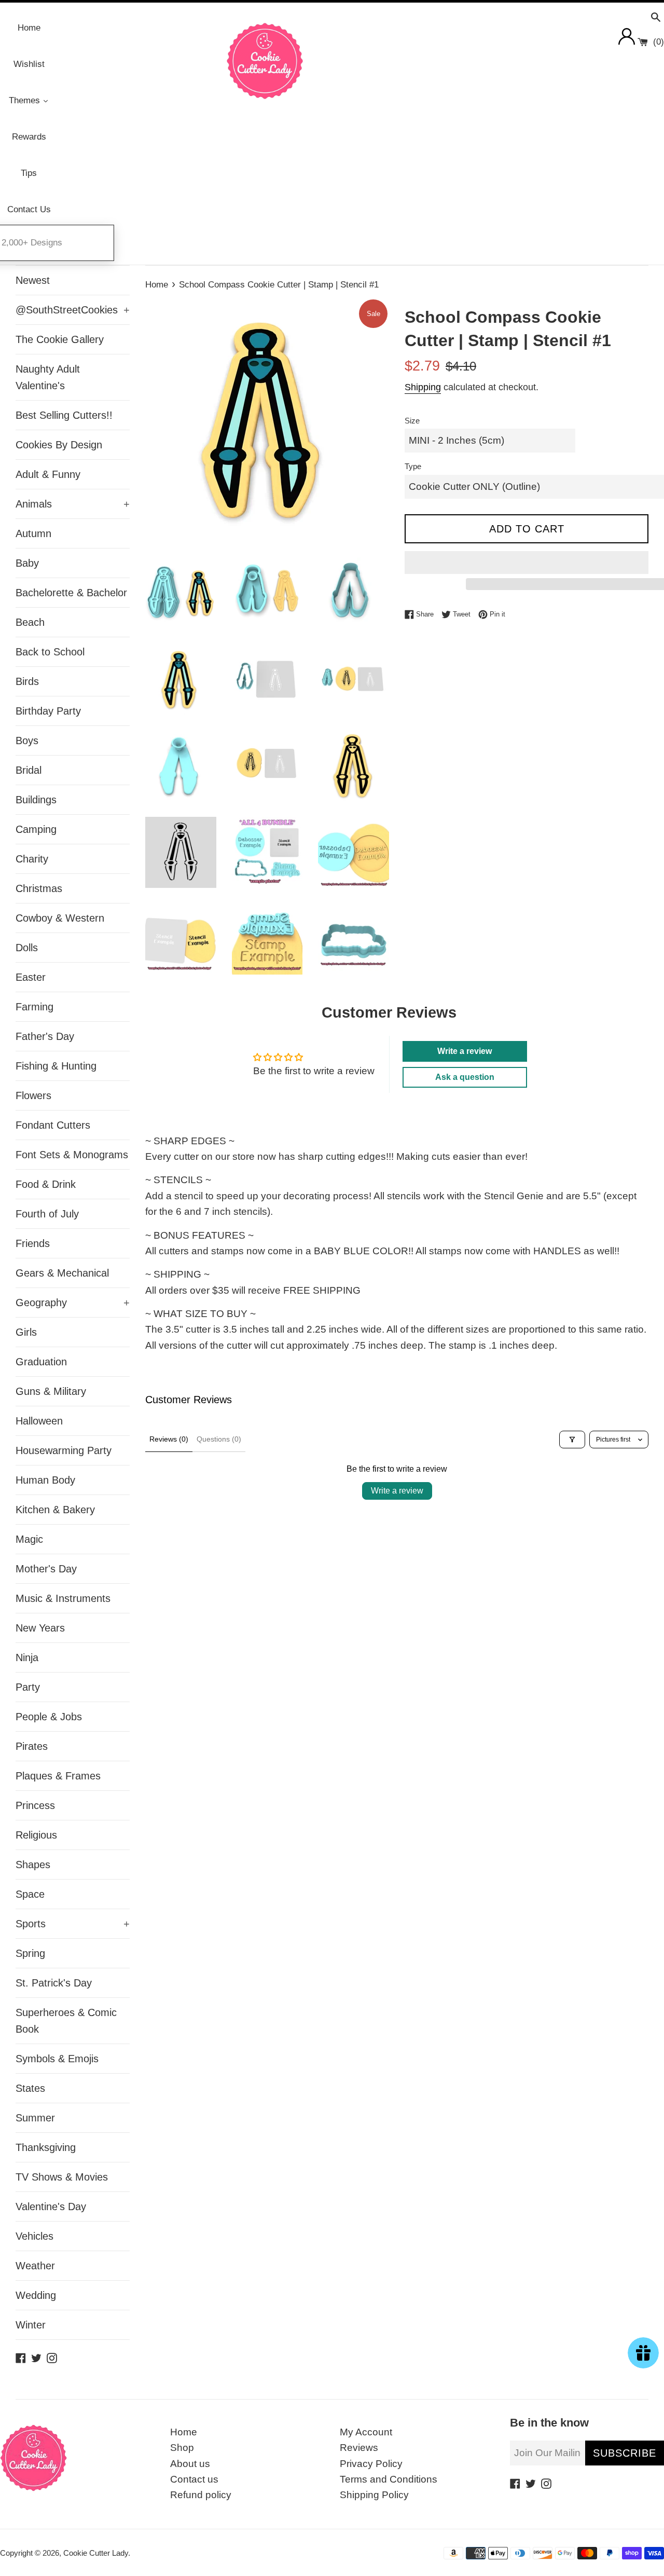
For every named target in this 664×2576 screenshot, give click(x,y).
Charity (32, 859)
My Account (366, 2432)
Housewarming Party (64, 1450)
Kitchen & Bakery (55, 1510)
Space (30, 1894)
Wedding (36, 2295)
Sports (73, 1924)
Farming (34, 1007)
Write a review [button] (465, 1051)
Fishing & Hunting (56, 1066)
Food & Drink (46, 1184)
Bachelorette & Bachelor (71, 593)
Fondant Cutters (53, 1125)
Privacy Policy (371, 2464)
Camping (36, 829)
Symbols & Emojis (57, 2059)
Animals (73, 504)
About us (190, 2464)
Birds (27, 681)
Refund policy (201, 2495)
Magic (29, 1539)
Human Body (45, 1480)
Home (184, 2432)
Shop (182, 2448)
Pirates (32, 1746)
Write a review (397, 1491)
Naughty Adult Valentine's (48, 377)
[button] (527, 563)
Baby (27, 563)
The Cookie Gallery (60, 339)
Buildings (36, 800)
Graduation (41, 1362)
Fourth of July (47, 1214)
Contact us (194, 2479)
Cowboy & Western (60, 918)
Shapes (33, 1865)
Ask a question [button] (465, 1077)
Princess (35, 1805)
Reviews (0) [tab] (169, 1439)
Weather (35, 2266)
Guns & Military (51, 1391)
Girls (26, 1332)
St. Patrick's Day (54, 1983)
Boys (27, 741)
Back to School (50, 652)
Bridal (29, 770)
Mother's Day (46, 1569)
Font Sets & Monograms (72, 1155)
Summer (35, 2118)
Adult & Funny (48, 474)
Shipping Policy (374, 2495)
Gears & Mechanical (62, 1273)
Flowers (33, 1095)
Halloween (39, 1421)
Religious (36, 1835)
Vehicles (34, 2236)
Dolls (27, 948)
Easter (31, 977)
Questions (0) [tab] (219, 1439)
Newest (33, 280)
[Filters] (572, 1440)
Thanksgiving (46, 2147)
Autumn (33, 533)
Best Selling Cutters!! (64, 415)
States (30, 2088)
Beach (30, 622)
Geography (73, 1303)
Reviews (359, 2448)
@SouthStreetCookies (73, 310)
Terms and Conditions (389, 2479)
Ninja (27, 1657)
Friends (33, 1243)
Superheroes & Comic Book (66, 2021)
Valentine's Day (51, 2207)
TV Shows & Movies (62, 2177)
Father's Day (45, 1036)
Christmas (39, 888)
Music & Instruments (63, 1598)
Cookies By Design (59, 445)
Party (28, 1687)
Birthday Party (48, 711)
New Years (40, 1628)
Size (412, 421)
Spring (30, 1953)
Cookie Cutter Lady (96, 2553)
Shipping (423, 387)
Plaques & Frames (58, 1776)
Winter (31, 2325)
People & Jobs (49, 1717)
